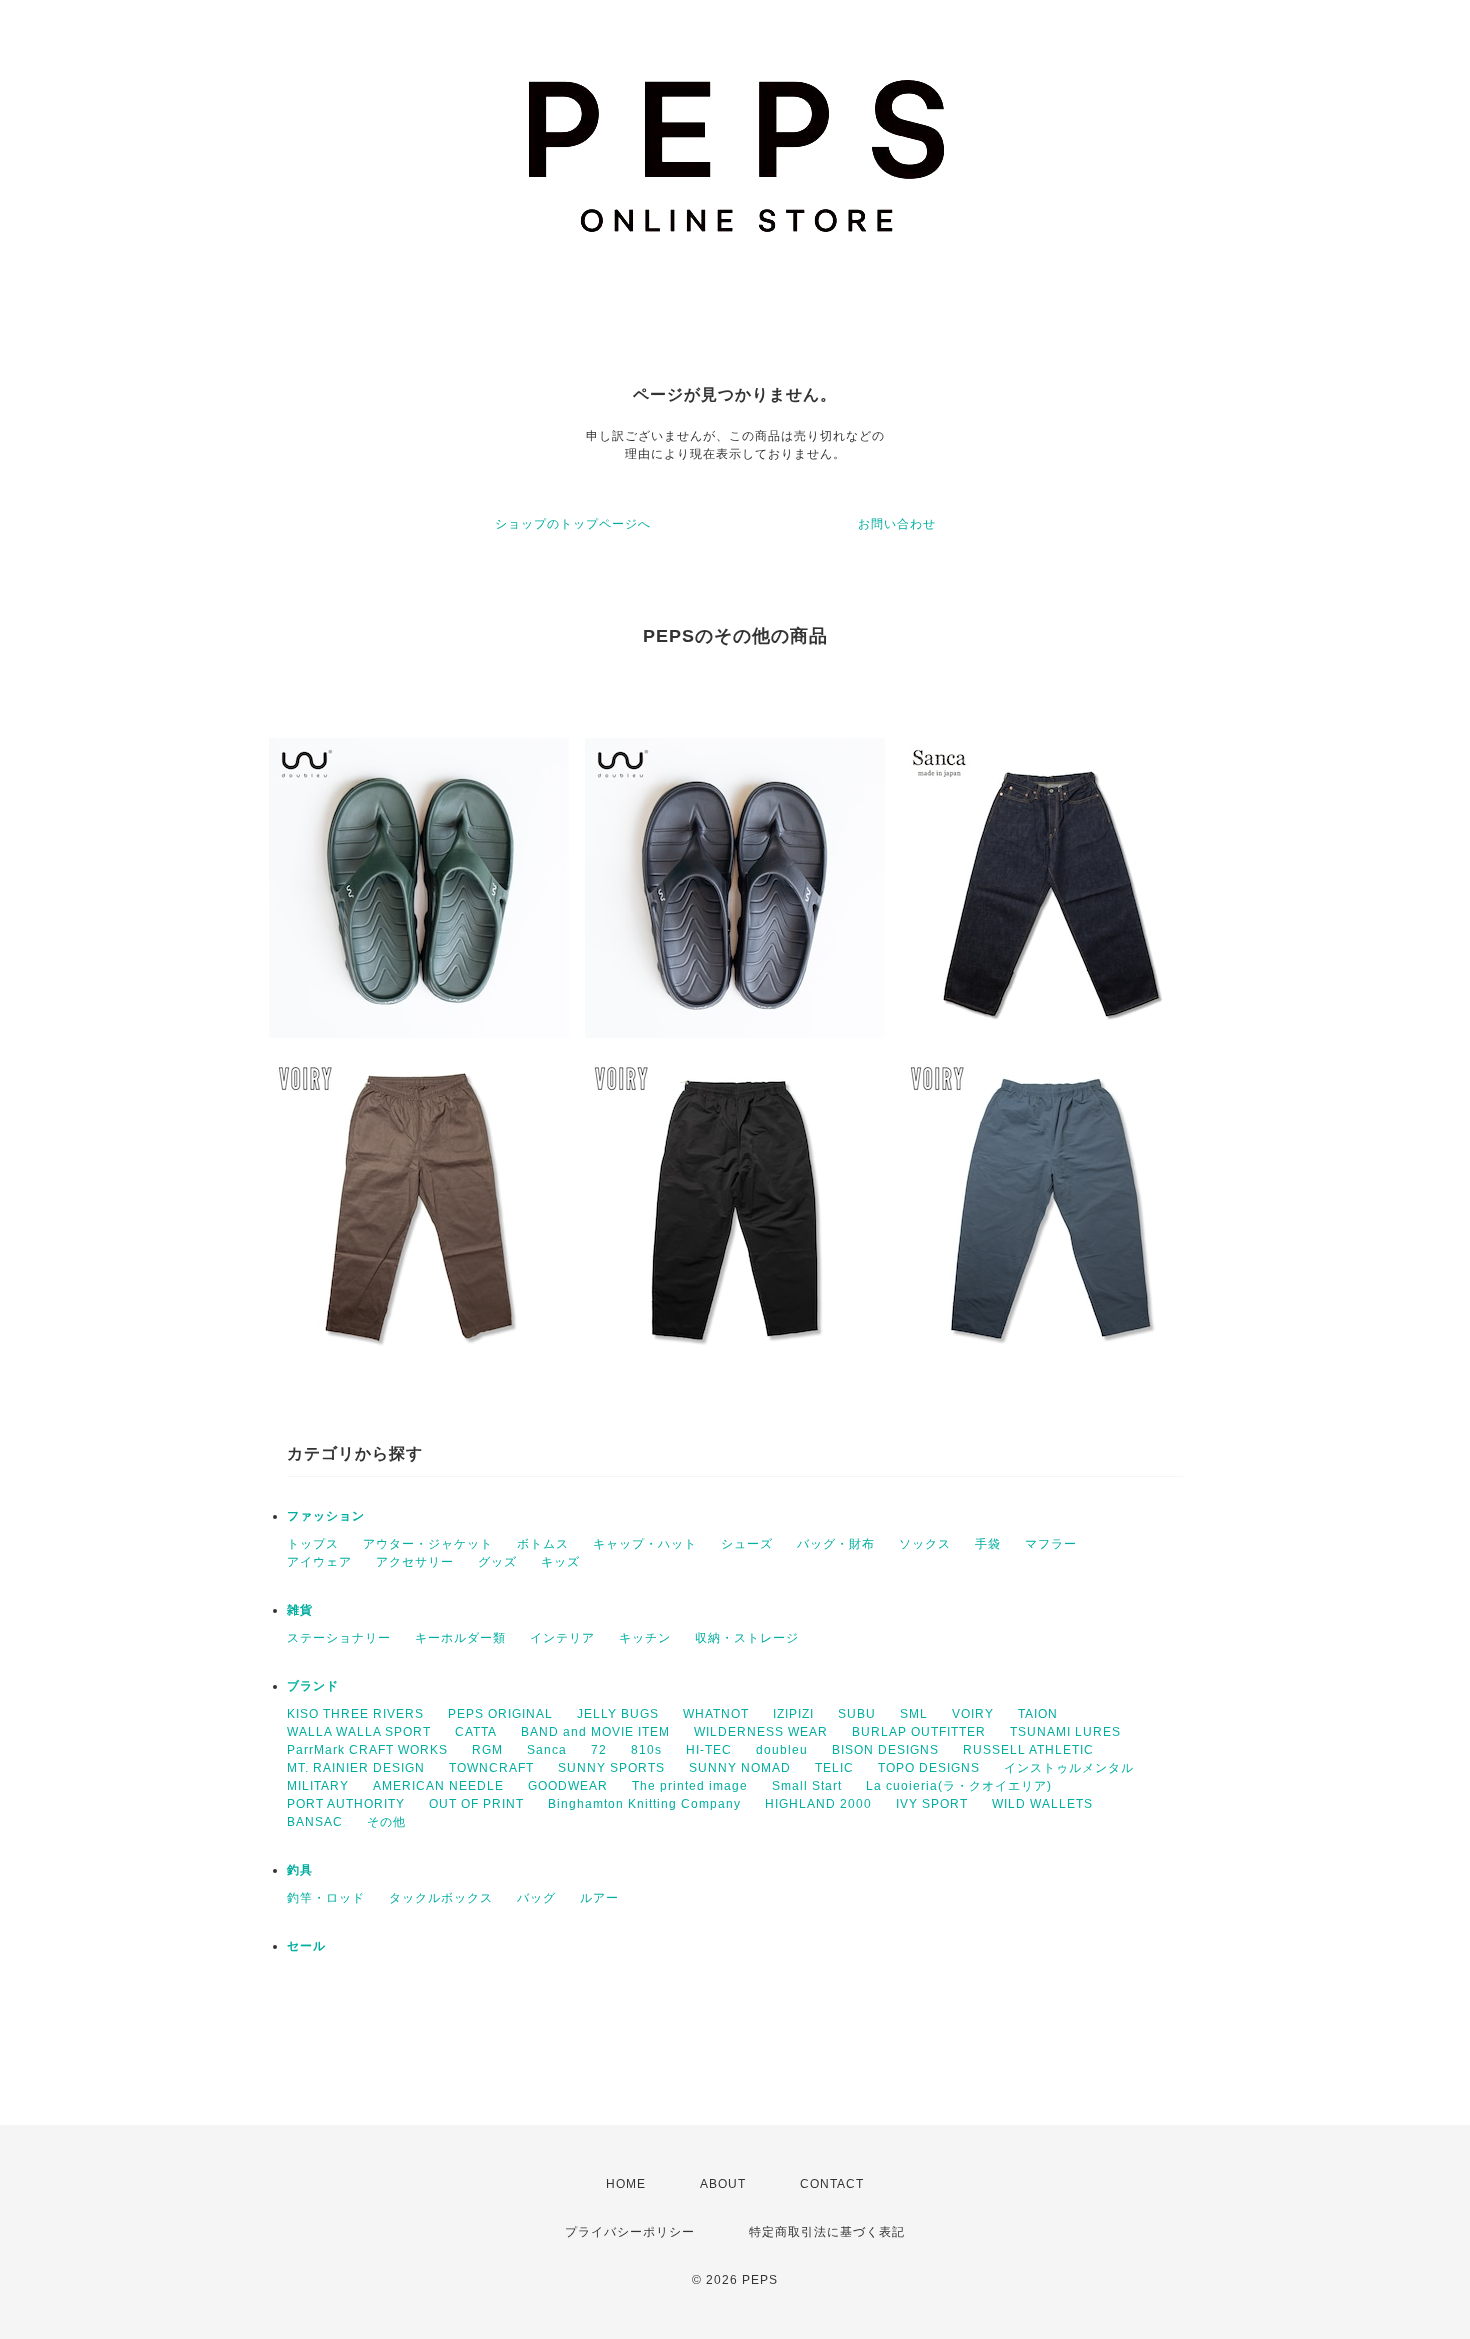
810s (646, 1750)
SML (914, 1714)
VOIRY (973, 1714)
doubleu (782, 1750)
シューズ (747, 1544)
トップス (313, 1544)
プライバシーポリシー (630, 2232)
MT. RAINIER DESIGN (356, 1768)
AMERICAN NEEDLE (438, 1786)
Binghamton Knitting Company (644, 1804)
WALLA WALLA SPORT (359, 1732)
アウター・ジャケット (428, 1544)
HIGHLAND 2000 (818, 1804)
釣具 (300, 1870)
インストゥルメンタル (1069, 1768)
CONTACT (832, 2184)
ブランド (313, 1686)
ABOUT (723, 2184)
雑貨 (300, 1610)
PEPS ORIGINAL (500, 1714)
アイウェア (319, 1562)
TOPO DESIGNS (929, 1768)
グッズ (497, 1562)
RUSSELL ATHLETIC (1028, 1750)
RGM (487, 1750)
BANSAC (315, 1822)
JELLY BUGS (618, 1714)
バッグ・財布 (836, 1544)
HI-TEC (709, 1750)
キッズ (560, 1562)
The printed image (690, 1786)
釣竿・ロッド (326, 1898)
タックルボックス (441, 1898)
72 (599, 1750)
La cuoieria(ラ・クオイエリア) (959, 1786)
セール (306, 1946)
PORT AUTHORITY (346, 1804)
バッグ (536, 1898)
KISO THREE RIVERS (355, 1714)
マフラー (1051, 1544)
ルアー (599, 1898)
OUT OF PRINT (476, 1804)
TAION (1038, 1714)
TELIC (834, 1768)
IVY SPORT (932, 1804)
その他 (386, 1822)
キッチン (645, 1638)
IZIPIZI (793, 1714)
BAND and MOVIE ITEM (595, 1732)
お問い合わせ (897, 524)
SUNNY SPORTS (611, 1768)
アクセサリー (415, 1562)
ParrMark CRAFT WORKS (367, 1750)
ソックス (925, 1544)
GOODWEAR (568, 1786)
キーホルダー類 (460, 1638)
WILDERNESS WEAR (761, 1732)
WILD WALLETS (1042, 1804)
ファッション (326, 1516)
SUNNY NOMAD (740, 1768)
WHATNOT (716, 1714)
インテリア (562, 1638)
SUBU (857, 1714)
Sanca (547, 1750)
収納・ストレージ (747, 1638)
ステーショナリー (339, 1638)
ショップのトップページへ (573, 524)
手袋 (988, 1544)
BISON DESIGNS (885, 1750)
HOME (626, 2184)
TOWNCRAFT (491, 1768)
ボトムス (543, 1544)
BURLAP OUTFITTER (919, 1732)
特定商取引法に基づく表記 (827, 2232)
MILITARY (318, 1786)
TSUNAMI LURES (1065, 1732)
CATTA (476, 1732)
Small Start (807, 1786)
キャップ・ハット (645, 1544)
